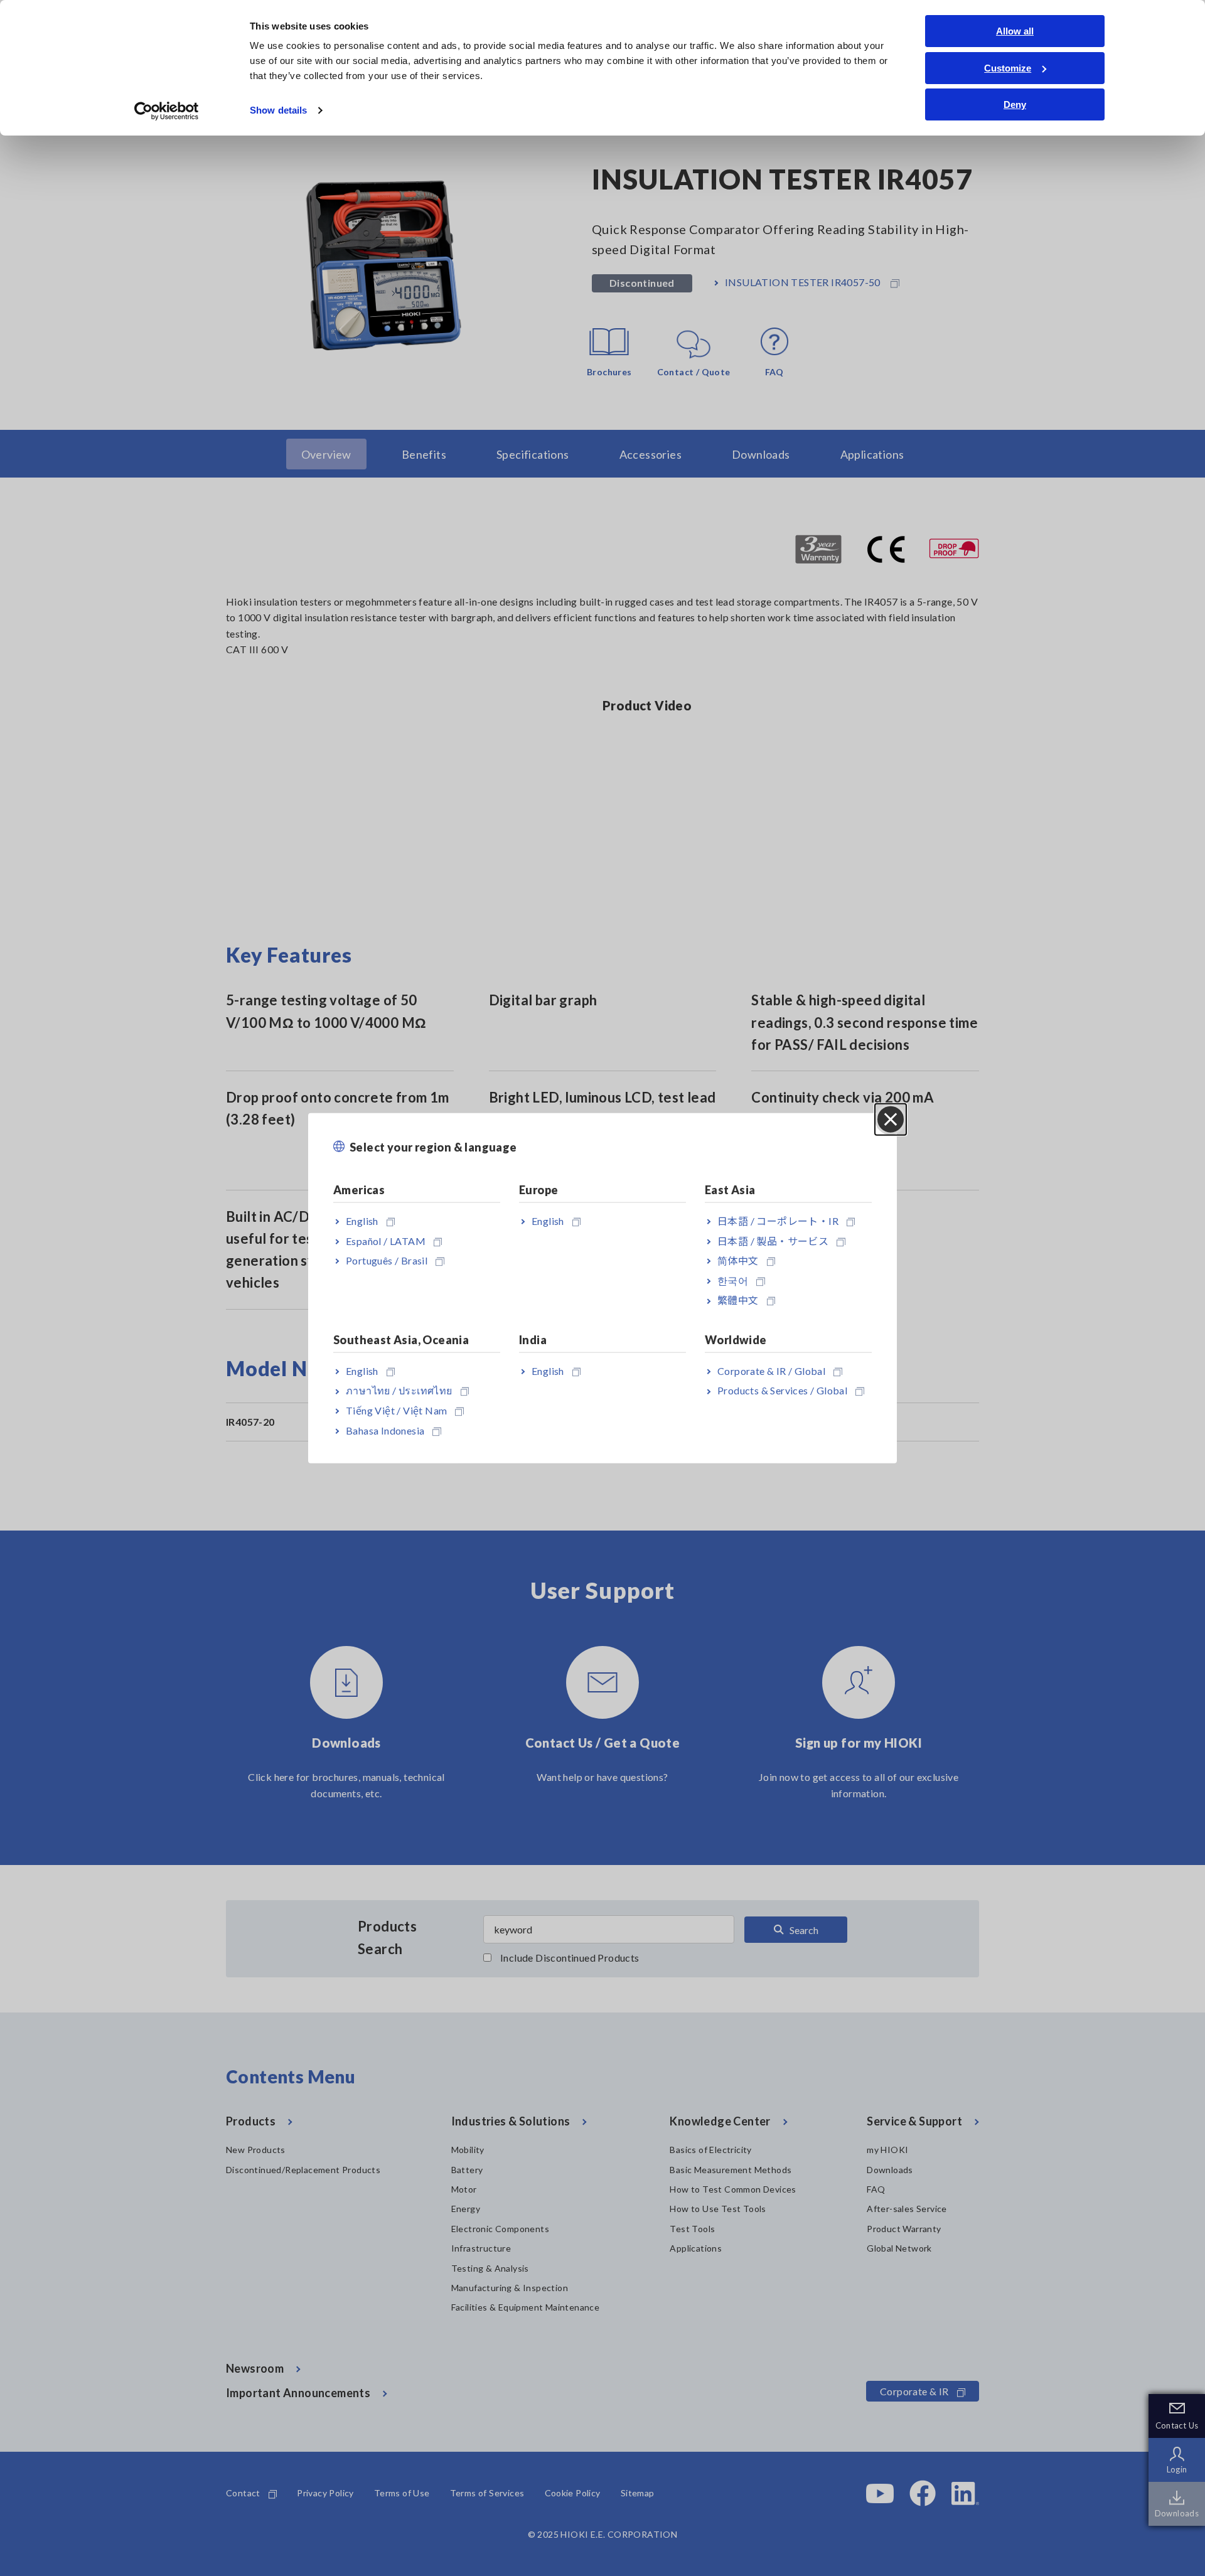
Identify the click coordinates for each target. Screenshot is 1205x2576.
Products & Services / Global (782, 1390)
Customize (1008, 68)
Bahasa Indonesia (385, 1430)
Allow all (1015, 31)
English (362, 1221)
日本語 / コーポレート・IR (778, 1221)
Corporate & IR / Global (771, 1370)
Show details (278, 110)
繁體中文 (738, 1300)
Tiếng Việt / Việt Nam (396, 1410)
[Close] (891, 1119)
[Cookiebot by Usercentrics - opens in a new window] (167, 111)
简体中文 (738, 1260)
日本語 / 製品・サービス (773, 1240)
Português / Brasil (387, 1260)
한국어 (733, 1280)
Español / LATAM (386, 1240)
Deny (1015, 104)
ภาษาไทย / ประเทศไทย (399, 1390)
